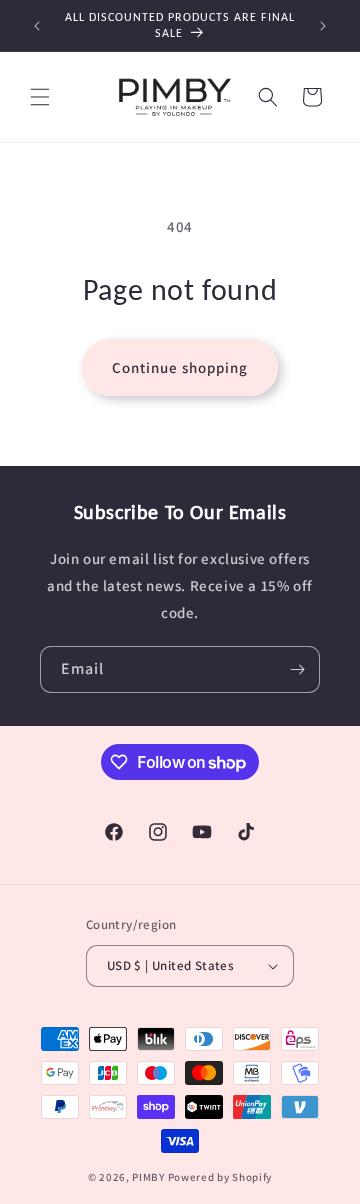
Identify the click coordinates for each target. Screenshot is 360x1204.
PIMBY (148, 1177)
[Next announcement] (323, 26)
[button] (40, 97)
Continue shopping (180, 367)
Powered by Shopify (220, 1177)
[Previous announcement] (37, 26)
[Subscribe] (297, 669)
